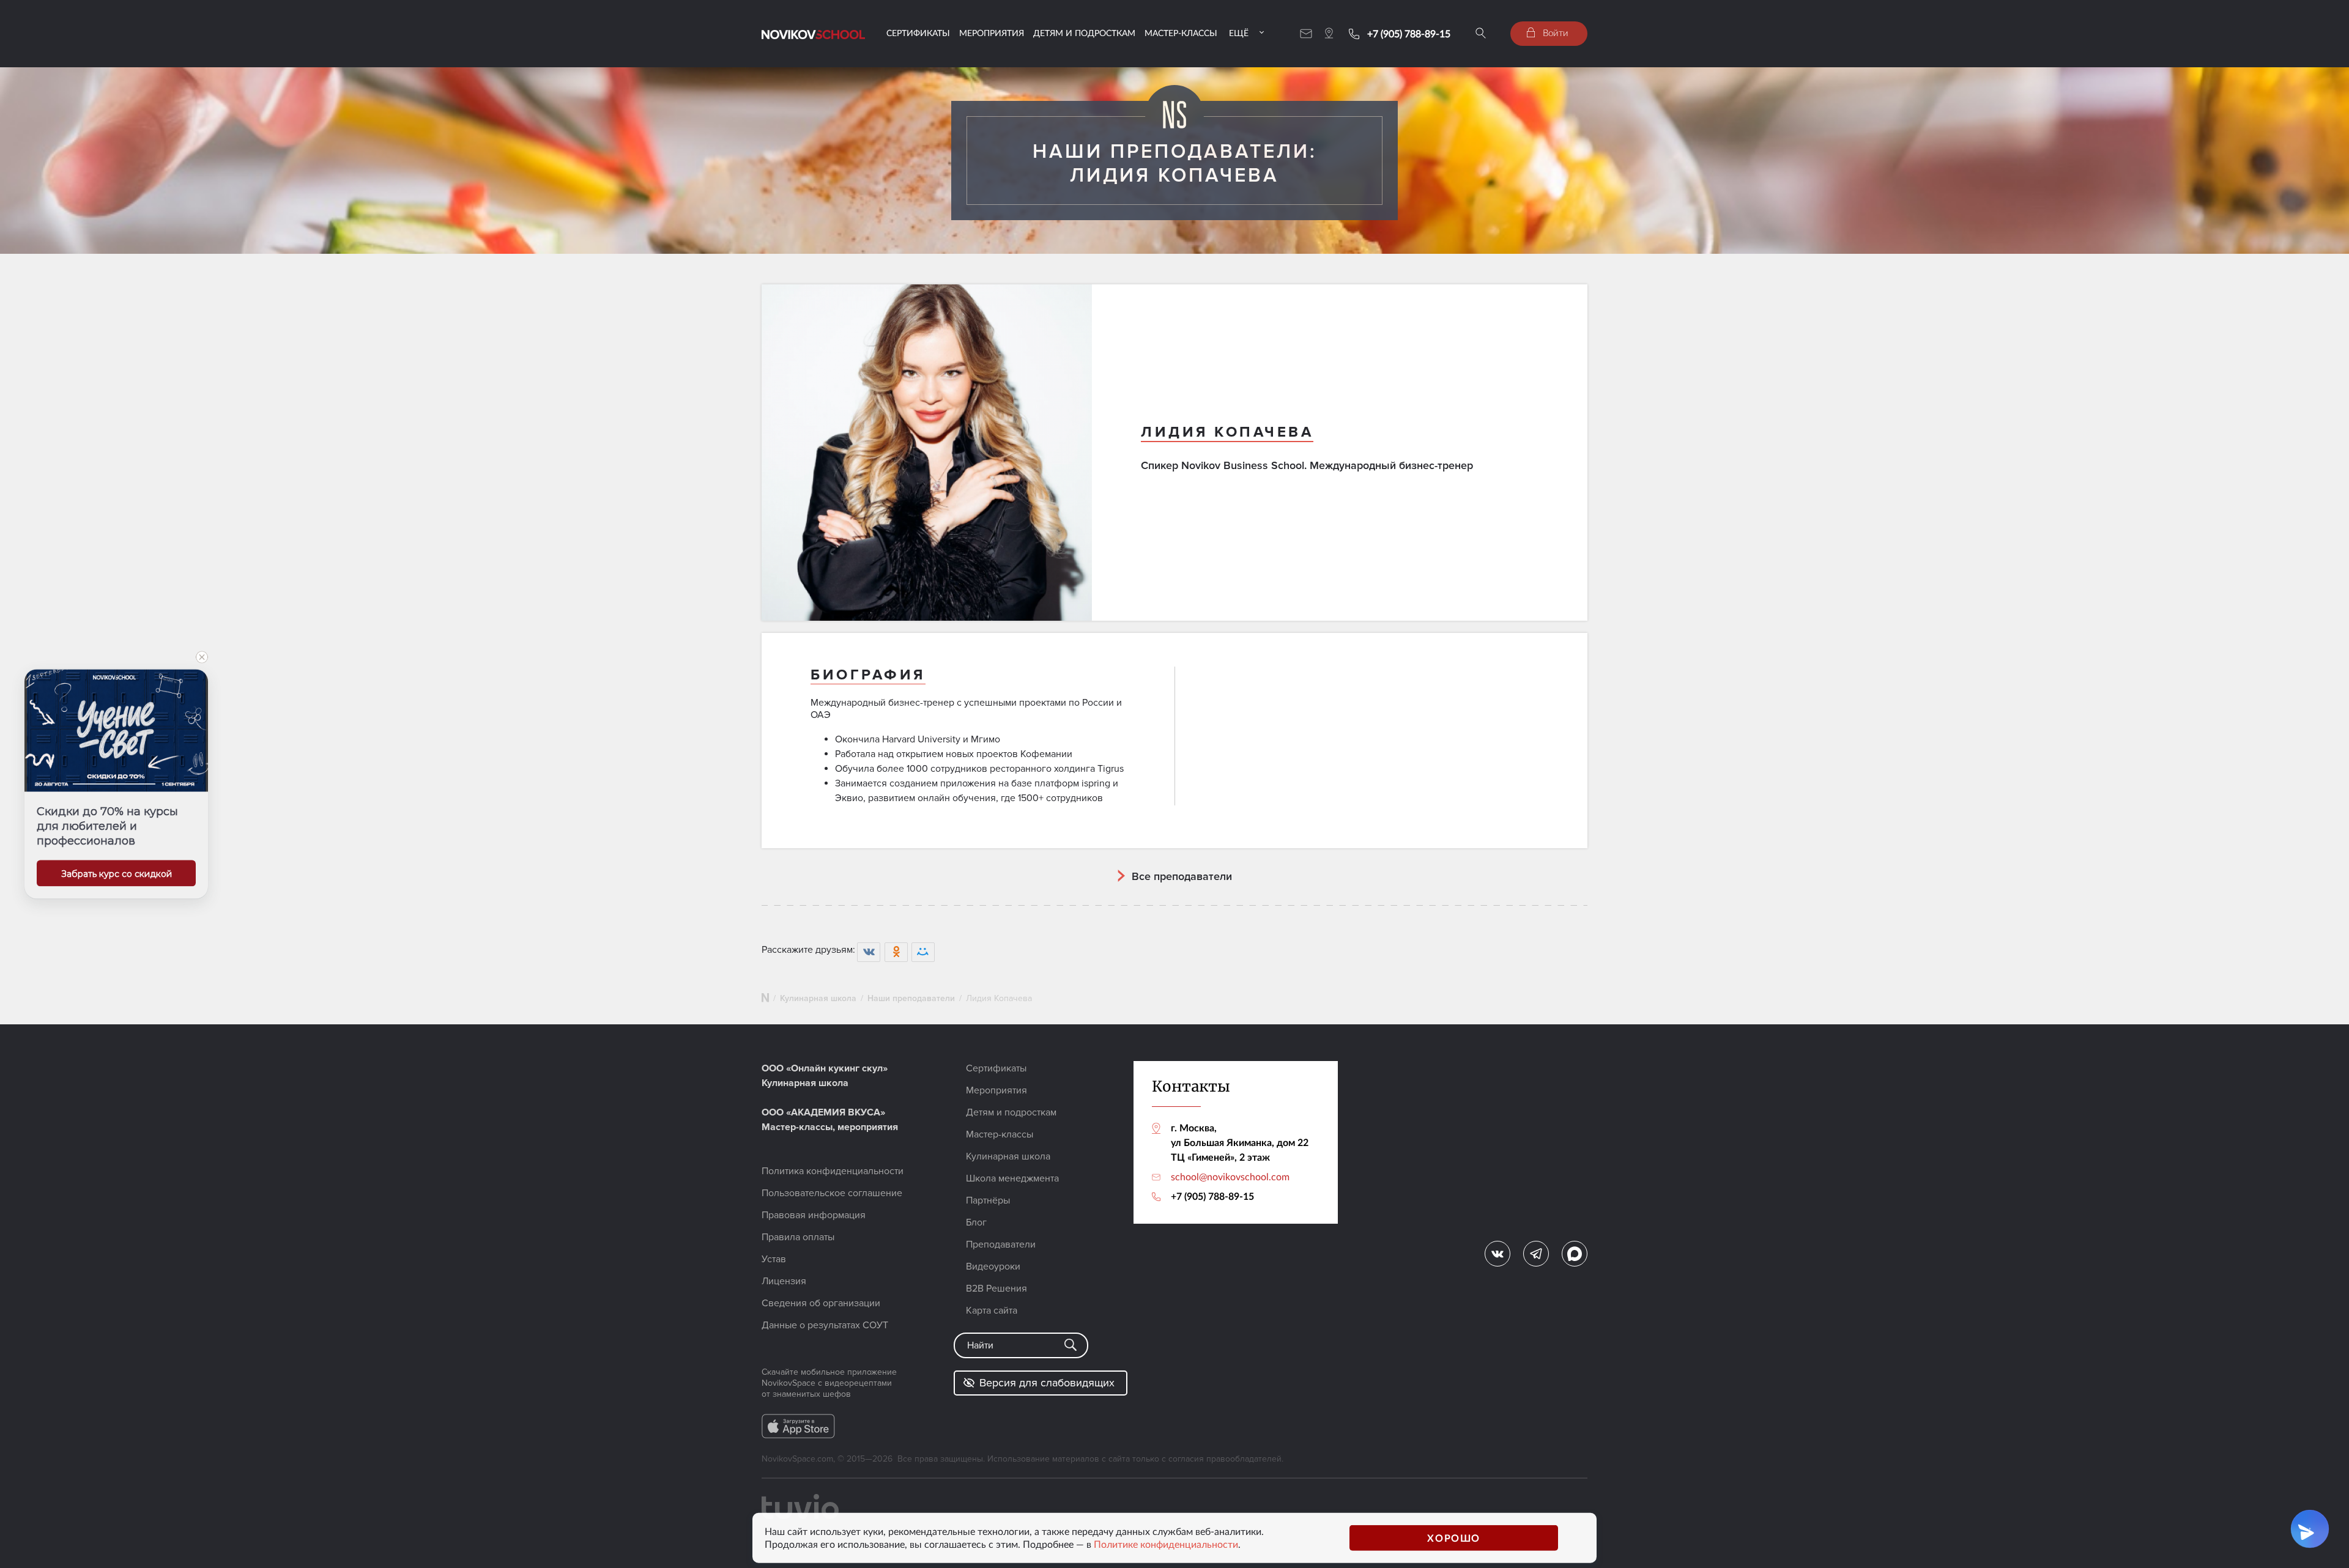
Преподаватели (1001, 1244)
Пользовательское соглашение (832, 1193)
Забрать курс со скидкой (117, 874)
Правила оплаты (798, 1237)
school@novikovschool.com (1230, 1177)
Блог (976, 1222)
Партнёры (988, 1200)
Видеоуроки (993, 1267)
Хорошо (1454, 1538)
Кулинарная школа (818, 998)
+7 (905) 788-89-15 (1409, 34)
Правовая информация (814, 1215)
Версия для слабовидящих (1047, 1383)
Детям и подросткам (1084, 33)
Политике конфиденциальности (1166, 1544)
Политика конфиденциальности (833, 1171)
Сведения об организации (821, 1303)
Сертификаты (918, 33)
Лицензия (784, 1281)
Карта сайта (992, 1311)
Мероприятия (992, 33)
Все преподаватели (1182, 876)
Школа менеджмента (1012, 1178)
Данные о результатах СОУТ (825, 1325)
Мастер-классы (1181, 33)
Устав (774, 1259)
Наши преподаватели (911, 998)
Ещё (1239, 33)
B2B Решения (996, 1289)
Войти (1554, 32)
